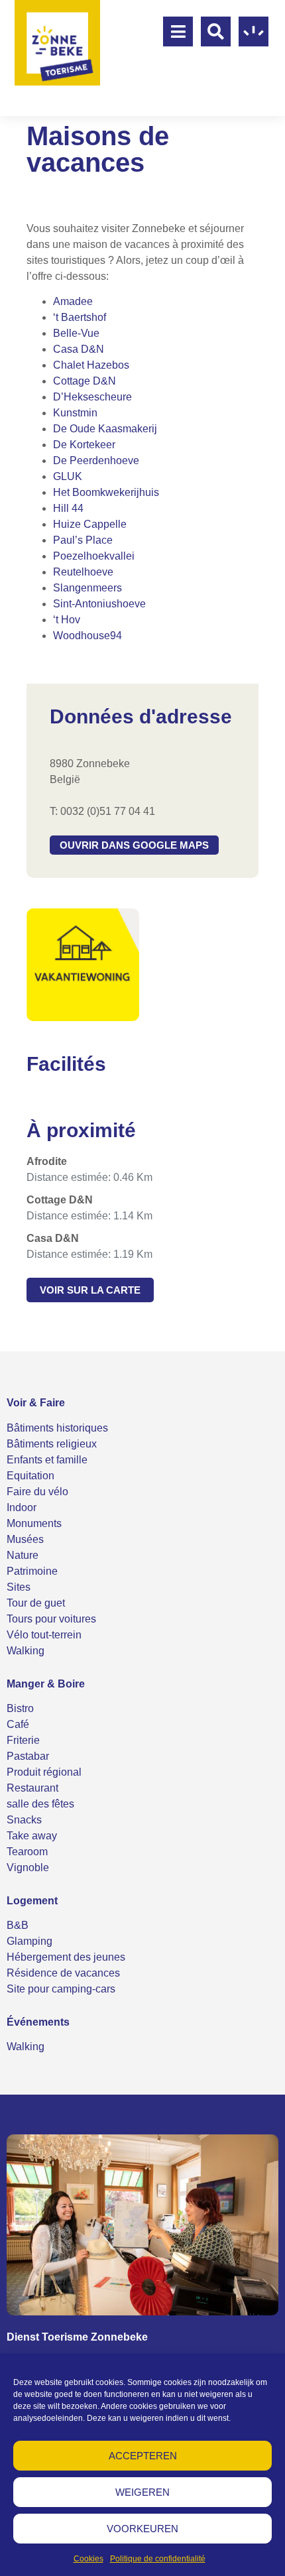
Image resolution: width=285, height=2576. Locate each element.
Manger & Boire (46, 1684)
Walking (26, 1651)
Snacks (24, 1820)
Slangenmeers (87, 588)
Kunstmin (75, 413)
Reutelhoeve (83, 572)
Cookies (88, 2559)
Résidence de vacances (63, 1973)
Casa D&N (79, 349)
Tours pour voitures (51, 1619)
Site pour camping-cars (61, 1989)
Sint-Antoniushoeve (99, 604)
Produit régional (44, 1772)
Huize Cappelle (90, 524)
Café (18, 1724)
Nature (23, 1555)
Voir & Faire (36, 1403)
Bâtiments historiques (57, 1428)
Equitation (30, 1476)
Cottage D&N (85, 381)
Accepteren (143, 2456)
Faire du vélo (37, 1492)
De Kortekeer (84, 445)
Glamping (29, 1941)
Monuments (34, 1523)
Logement (32, 1901)
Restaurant (32, 1788)
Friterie (23, 1740)
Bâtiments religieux (52, 1444)
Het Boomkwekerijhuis (106, 492)
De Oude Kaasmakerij (105, 429)
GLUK (68, 476)
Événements (38, 2022)
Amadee (73, 301)
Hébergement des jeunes (66, 1957)
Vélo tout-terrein (44, 1635)
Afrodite (47, 1161)
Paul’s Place (83, 540)
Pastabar (28, 1756)
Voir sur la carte (90, 1290)
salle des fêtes (40, 1804)
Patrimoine (32, 1571)
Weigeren (142, 2492)
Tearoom (27, 1852)
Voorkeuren (142, 2529)
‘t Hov (67, 620)
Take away (32, 1836)
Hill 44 (68, 508)
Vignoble (28, 1868)
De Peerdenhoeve (96, 460)
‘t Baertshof (80, 317)
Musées (25, 1539)
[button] (134, 845)
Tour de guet (36, 1603)
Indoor (22, 1507)
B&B (18, 1925)
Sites (19, 1587)
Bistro (20, 1708)
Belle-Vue (76, 333)
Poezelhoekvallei (94, 556)
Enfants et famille (47, 1460)
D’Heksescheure (92, 397)
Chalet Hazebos (91, 365)
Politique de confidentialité (158, 2559)
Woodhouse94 (87, 636)
